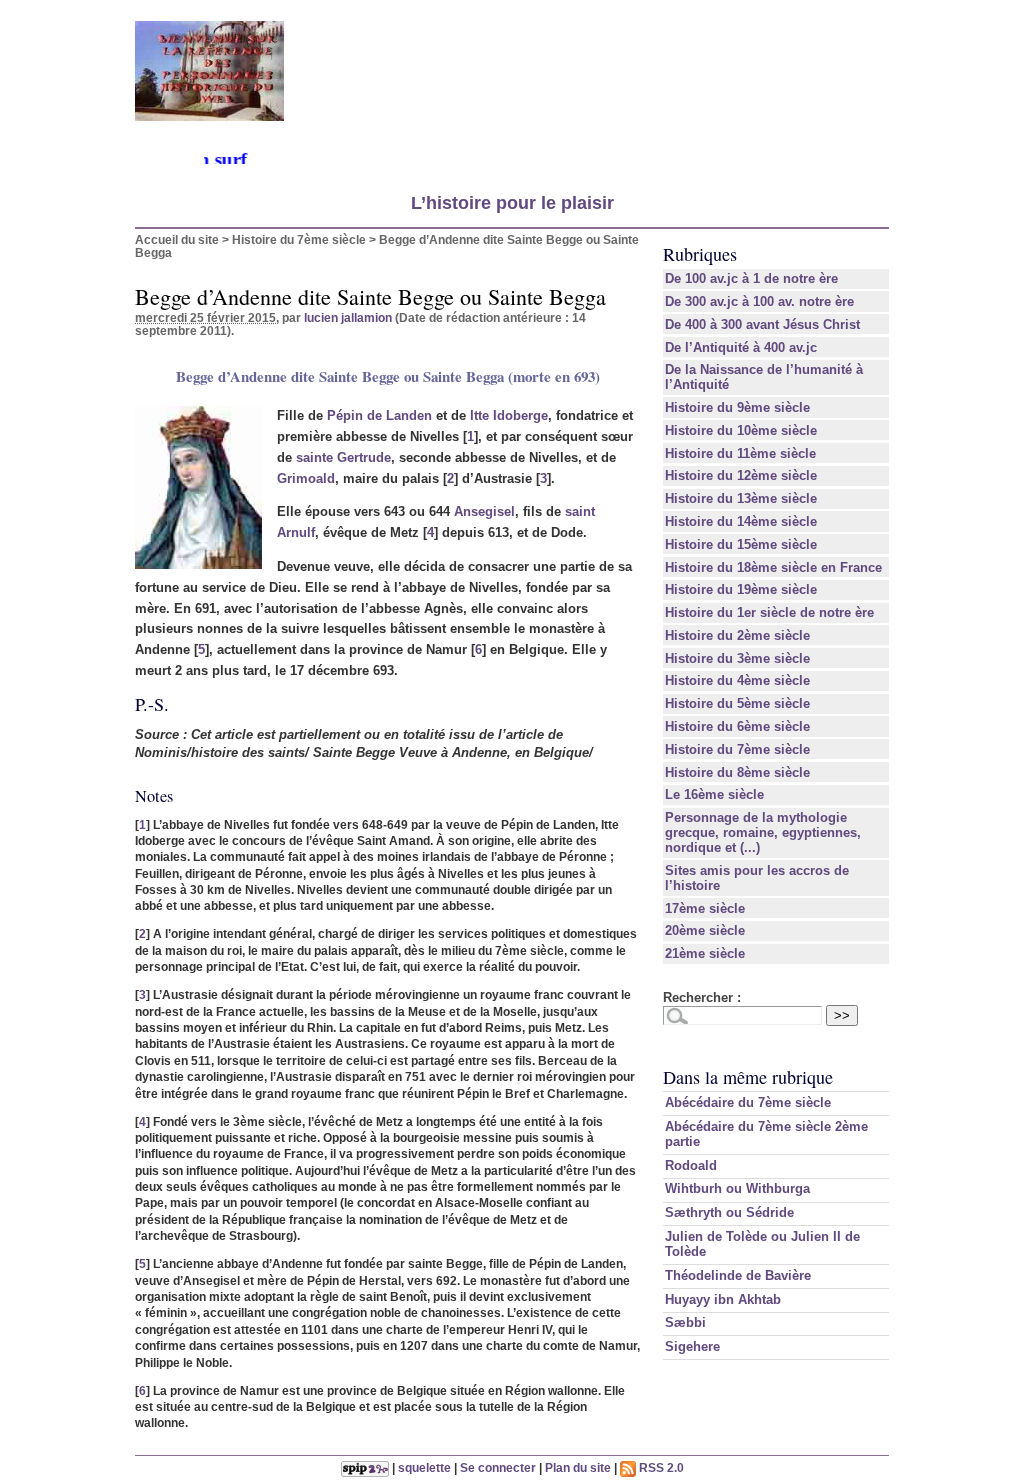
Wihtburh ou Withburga (737, 1188)
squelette (424, 1467)
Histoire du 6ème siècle (737, 726)
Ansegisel (484, 511)
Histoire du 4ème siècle (737, 680)
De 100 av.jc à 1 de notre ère (751, 278)
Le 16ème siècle (714, 794)
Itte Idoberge (509, 415)
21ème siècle (705, 953)
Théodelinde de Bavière (738, 1275)
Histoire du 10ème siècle (741, 430)
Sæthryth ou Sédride (729, 1212)
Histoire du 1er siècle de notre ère (769, 612)
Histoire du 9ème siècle (737, 407)
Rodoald (691, 1165)
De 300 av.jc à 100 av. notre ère (759, 301)
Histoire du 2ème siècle (737, 635)
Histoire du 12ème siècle (741, 475)
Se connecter (498, 1467)
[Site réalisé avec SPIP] (365, 1467)
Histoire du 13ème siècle (741, 498)
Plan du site (578, 1467)
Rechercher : (702, 997)
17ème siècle (705, 908)
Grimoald (306, 478)
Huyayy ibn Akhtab (723, 1299)
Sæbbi (685, 1322)
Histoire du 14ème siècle (741, 521)
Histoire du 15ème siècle (741, 544)
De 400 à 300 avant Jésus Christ (762, 324)
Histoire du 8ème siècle (737, 772)
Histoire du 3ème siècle (737, 658)
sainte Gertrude (343, 457)
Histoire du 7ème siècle (299, 239)
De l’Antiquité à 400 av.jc (741, 347)
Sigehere (692, 1346)
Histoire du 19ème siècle (741, 589)
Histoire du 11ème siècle (740, 453)
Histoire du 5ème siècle (737, 703)
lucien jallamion (348, 317)
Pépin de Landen (379, 415)
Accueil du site (177, 239)
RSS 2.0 (660, 1467)
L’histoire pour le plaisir (512, 203)
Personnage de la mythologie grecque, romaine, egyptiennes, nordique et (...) (763, 832)
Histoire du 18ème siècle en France (773, 567)
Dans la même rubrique (748, 1077)
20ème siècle (705, 930)
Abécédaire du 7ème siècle (748, 1102)
